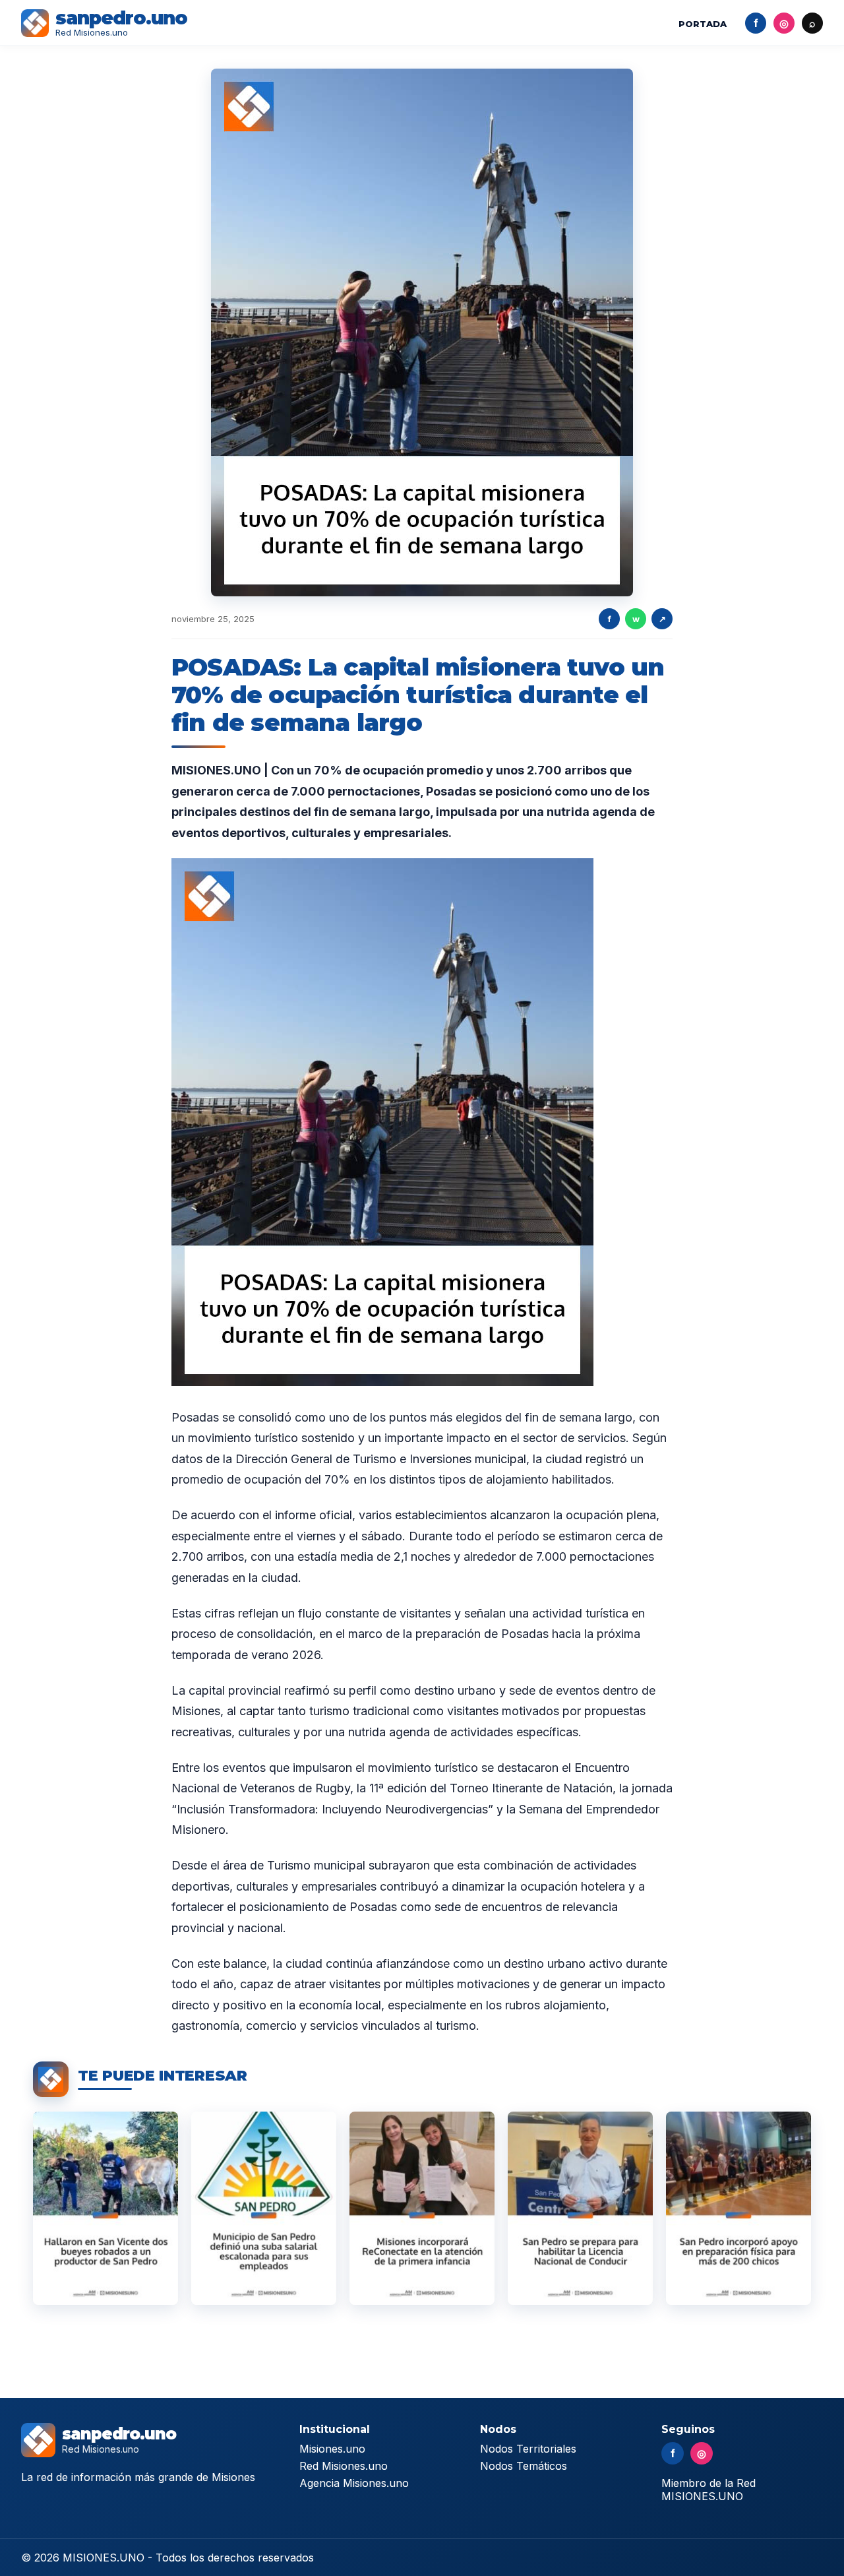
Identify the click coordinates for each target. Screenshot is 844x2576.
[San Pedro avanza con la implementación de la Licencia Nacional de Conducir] (580, 2208)
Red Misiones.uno (344, 2466)
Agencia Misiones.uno (354, 2483)
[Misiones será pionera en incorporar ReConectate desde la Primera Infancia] (422, 2208)
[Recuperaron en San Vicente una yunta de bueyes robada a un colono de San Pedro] (105, 2208)
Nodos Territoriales (528, 2449)
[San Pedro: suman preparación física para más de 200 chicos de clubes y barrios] (738, 2208)
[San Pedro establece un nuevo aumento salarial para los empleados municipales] (264, 2208)
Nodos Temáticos (524, 2466)
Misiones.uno (332, 2449)
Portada (703, 24)
